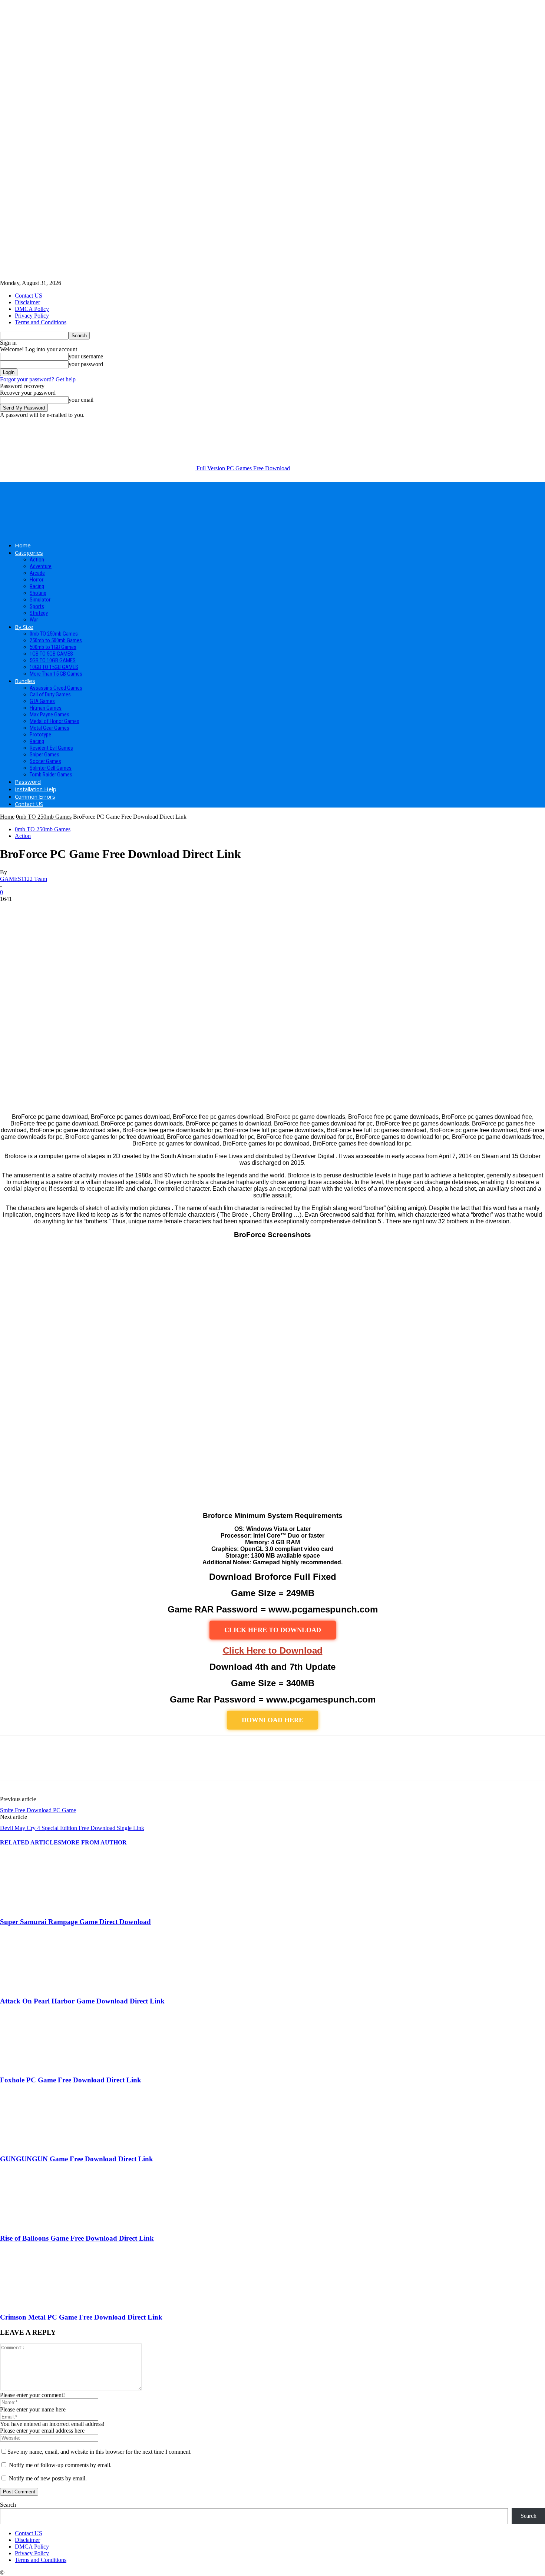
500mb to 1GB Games (53, 647)
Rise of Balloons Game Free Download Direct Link (77, 2238)
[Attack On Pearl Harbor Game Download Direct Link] (40, 1987)
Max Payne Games (49, 715)
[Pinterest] (66, 1764)
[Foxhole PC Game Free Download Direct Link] (40, 2066)
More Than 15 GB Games (56, 674)
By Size (24, 627)
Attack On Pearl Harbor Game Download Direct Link (82, 2001)
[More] (119, 1764)
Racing (37, 586)
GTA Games (42, 701)
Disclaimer (27, 302)
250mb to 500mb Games (56, 640)
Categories (29, 553)
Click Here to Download (273, 1650)
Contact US (29, 296)
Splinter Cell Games (51, 768)
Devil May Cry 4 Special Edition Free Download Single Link (72, 1828)
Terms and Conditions (41, 322)
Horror (37, 580)
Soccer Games (45, 761)
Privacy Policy (32, 316)
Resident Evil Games (51, 748)
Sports (37, 606)
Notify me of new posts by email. (48, 2478)
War (34, 620)
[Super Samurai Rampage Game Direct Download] (40, 1907)
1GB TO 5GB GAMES (51, 654)
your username (86, 356)
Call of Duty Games (50, 694)
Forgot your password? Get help (38, 379)
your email (81, 400)
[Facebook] (12, 1764)
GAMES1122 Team (24, 879)
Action (37, 560)
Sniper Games (44, 755)
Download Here (272, 1720)
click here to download (273, 1630)
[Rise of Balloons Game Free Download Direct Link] (40, 2224)
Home (23, 545)
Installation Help (36, 789)
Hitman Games (46, 708)
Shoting (38, 593)
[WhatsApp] (92, 1764)
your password (86, 364)
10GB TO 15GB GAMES (54, 667)
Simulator (40, 600)
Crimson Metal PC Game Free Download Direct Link (81, 2317)
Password (28, 782)
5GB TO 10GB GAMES (53, 660)
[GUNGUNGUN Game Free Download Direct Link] (40, 2145)
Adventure (41, 566)
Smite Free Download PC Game (38, 1810)
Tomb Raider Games (51, 775)
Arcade (37, 573)
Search (8, 2505)
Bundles (25, 681)
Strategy (39, 613)
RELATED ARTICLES (31, 1842)
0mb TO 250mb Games (54, 634)
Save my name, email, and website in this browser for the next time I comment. (100, 2452)
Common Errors (35, 796)
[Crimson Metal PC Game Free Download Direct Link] (40, 2303)
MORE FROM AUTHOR (94, 1842)
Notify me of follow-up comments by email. (60, 2465)
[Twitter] (39, 1764)
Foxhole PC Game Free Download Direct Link (71, 2080)
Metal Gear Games (49, 728)
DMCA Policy (32, 309)
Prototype (40, 735)
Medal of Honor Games (54, 721)
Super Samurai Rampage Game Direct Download (75, 1922)
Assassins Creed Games (56, 688)
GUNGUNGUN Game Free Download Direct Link (77, 2159)
